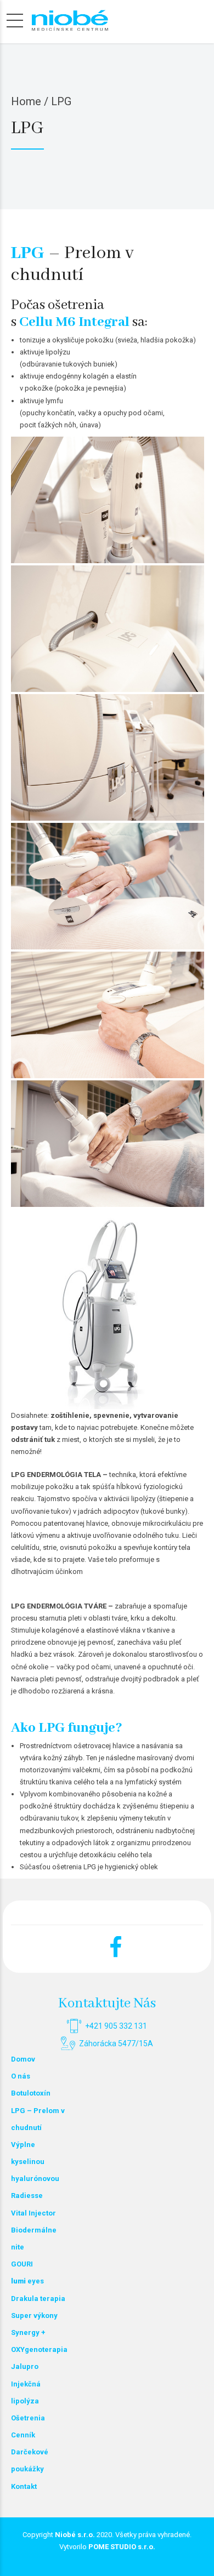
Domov (23, 2059)
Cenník (23, 2435)
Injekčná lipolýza (26, 2392)
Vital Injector (33, 2213)
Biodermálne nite (34, 2239)
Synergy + (28, 2332)
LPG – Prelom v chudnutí (38, 2119)
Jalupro (25, 2366)
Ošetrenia (28, 2418)
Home (26, 101)
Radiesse (27, 2196)
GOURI (22, 2264)
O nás (21, 2076)
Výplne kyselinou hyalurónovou (35, 2162)
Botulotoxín (31, 2093)
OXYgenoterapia (38, 2349)
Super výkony (34, 2315)
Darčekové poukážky (30, 2460)
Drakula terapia (38, 2299)
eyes (27, 2281)
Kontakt (24, 2486)
